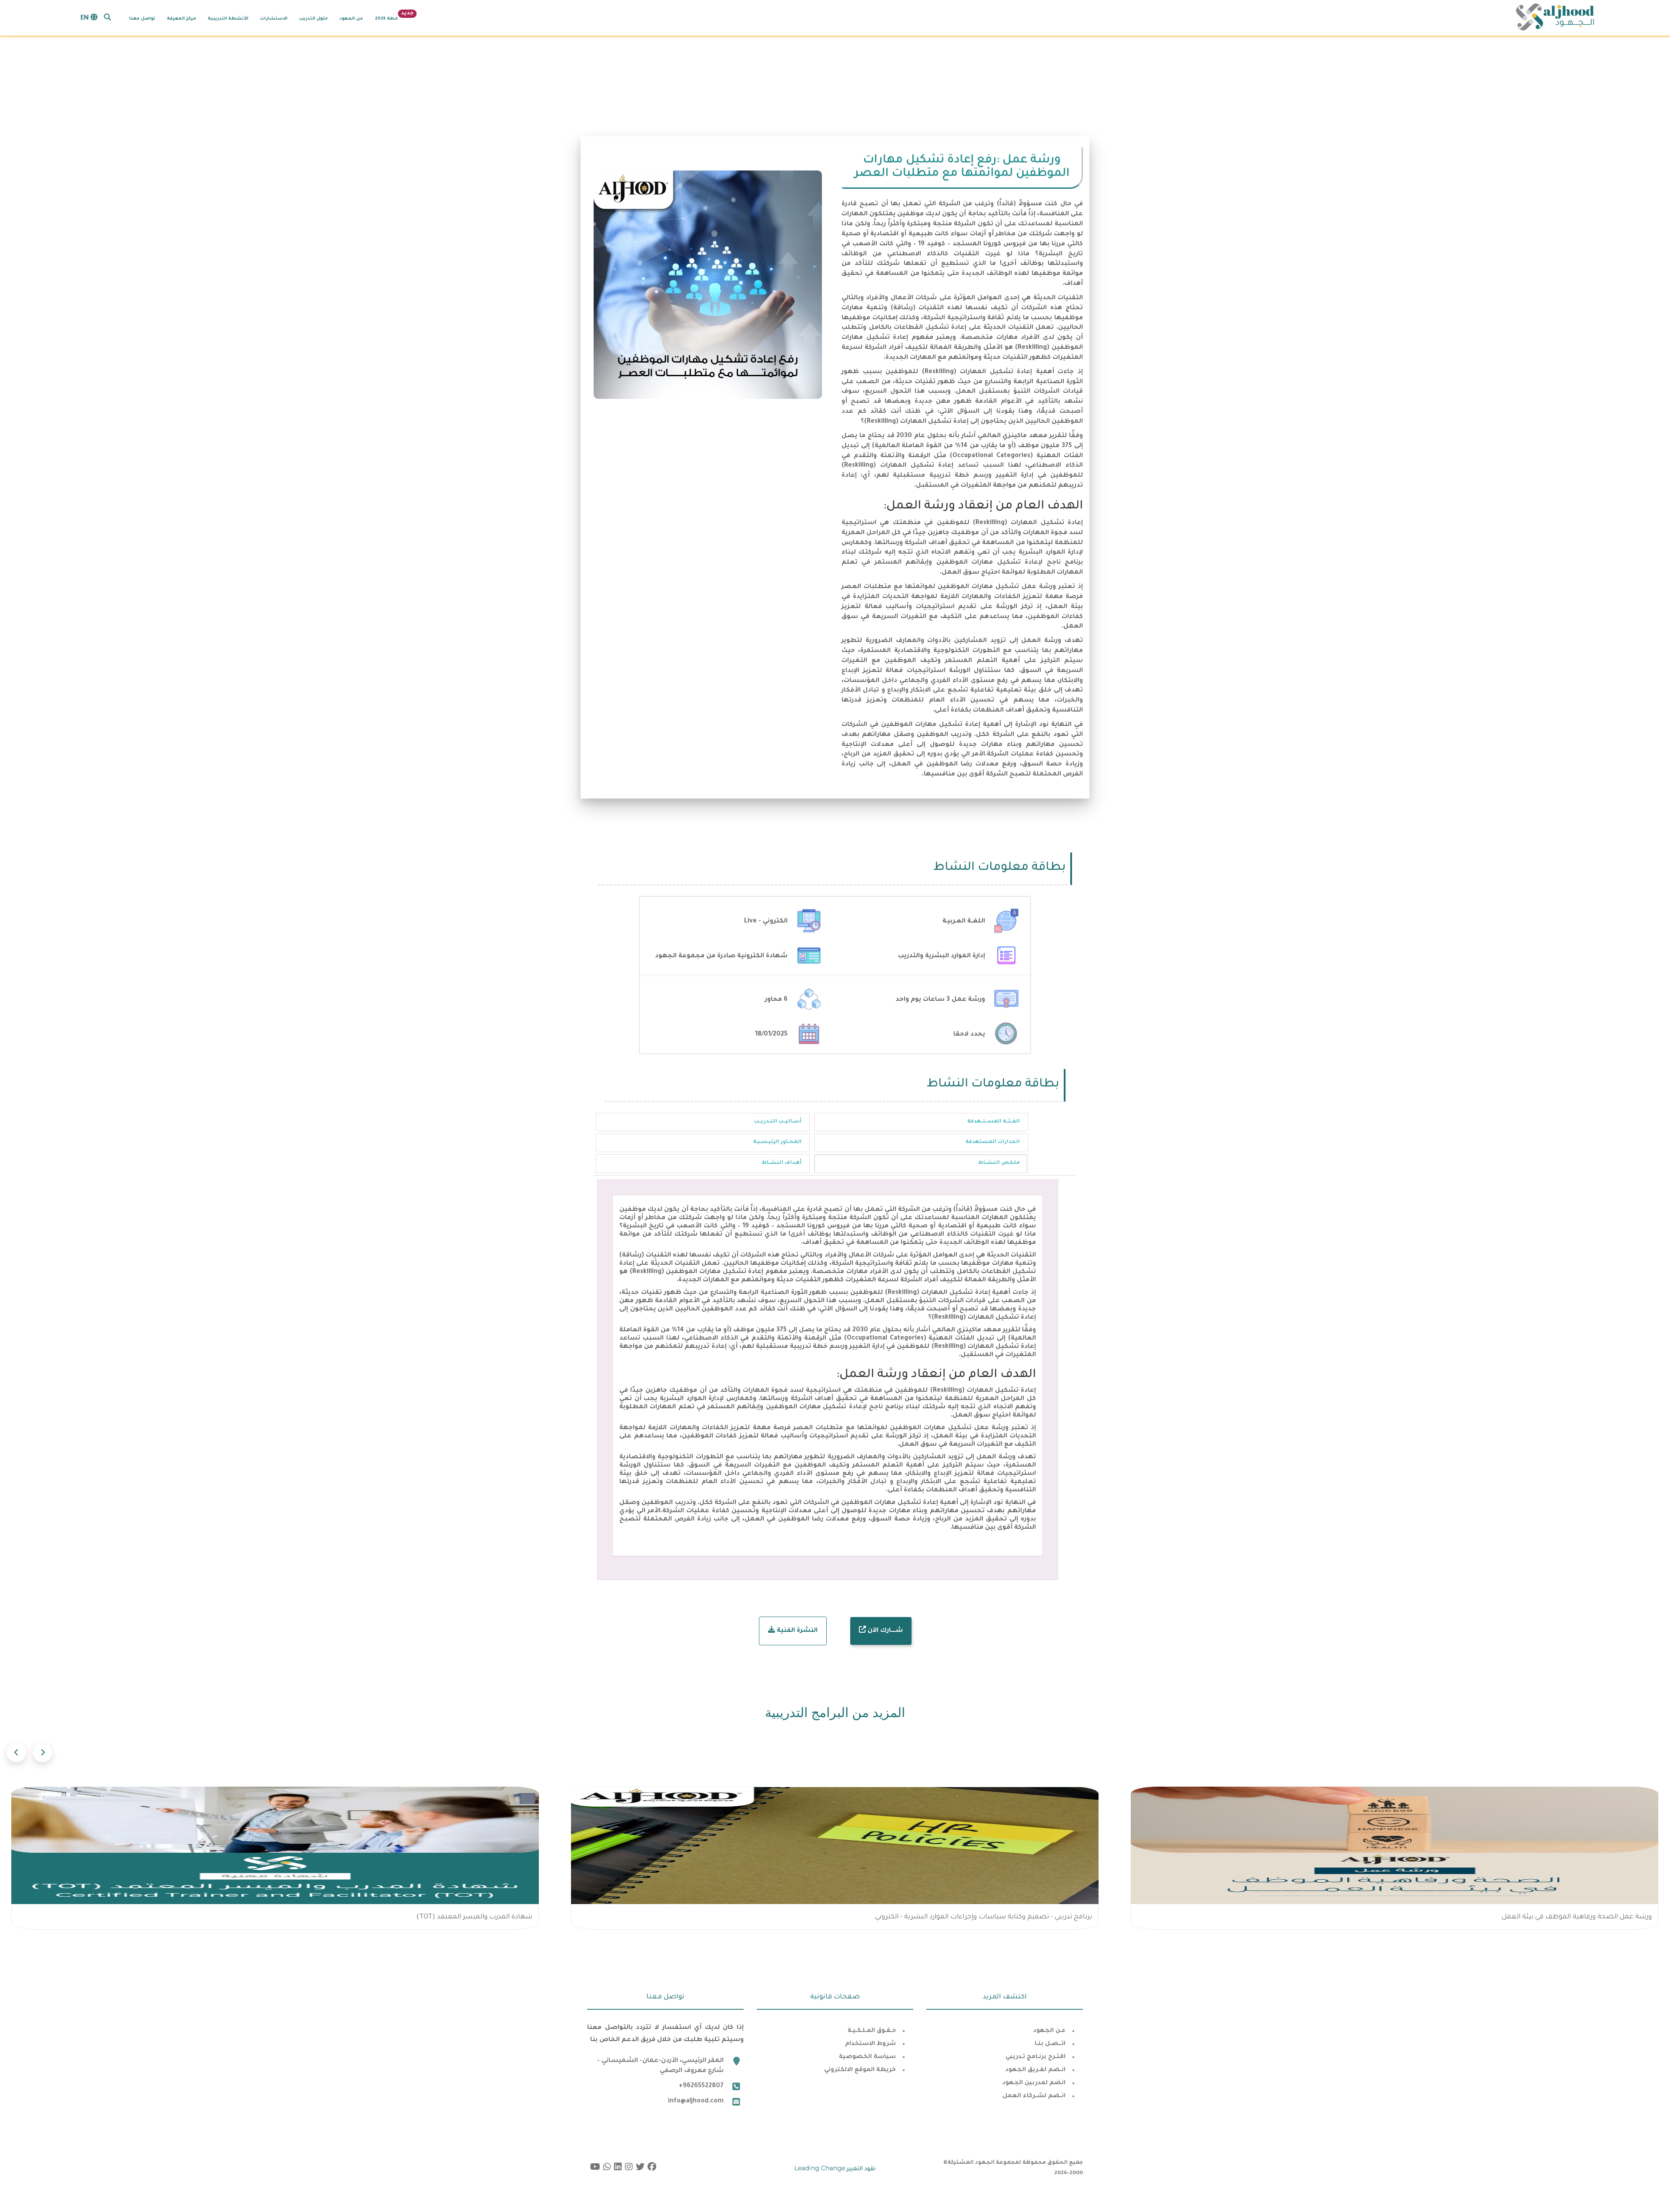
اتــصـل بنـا (1050, 2044)
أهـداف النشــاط (782, 1163)
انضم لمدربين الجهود (1034, 2083)
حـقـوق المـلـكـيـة (872, 2031)
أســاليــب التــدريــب (778, 1122)
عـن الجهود (1049, 2031)
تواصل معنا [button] (142, 19)
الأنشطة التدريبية (228, 19)
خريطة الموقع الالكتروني (860, 2070)
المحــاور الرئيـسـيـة (777, 1142)
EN (85, 19)
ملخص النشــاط (999, 1163)
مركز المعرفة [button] (182, 19)
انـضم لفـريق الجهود (1035, 2070)
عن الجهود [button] (351, 19)
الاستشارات (274, 19)
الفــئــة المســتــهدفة (994, 1122)
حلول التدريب (314, 19)
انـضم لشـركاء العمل (1034, 2096)
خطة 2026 (386, 19)
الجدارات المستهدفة (993, 1142)
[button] (107, 17)
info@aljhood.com (696, 2102)
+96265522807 (701, 2086)
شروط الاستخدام (870, 2044)
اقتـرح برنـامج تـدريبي (1035, 2057)
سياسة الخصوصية (867, 2057)
